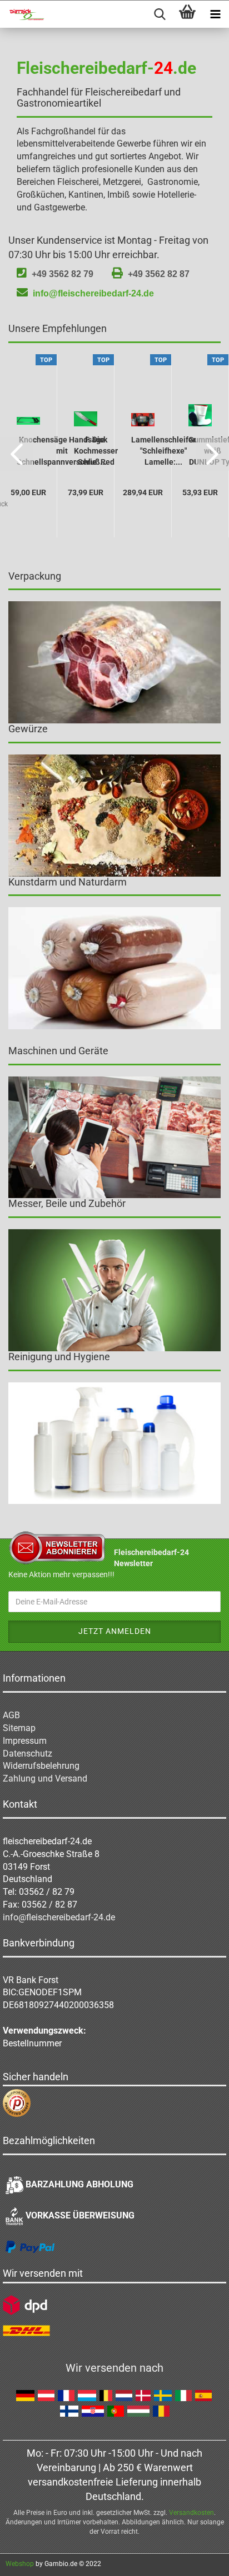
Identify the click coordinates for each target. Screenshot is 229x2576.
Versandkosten (191, 2513)
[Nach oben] (198, 2559)
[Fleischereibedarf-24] (22, 14)
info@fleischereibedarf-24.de (93, 293)
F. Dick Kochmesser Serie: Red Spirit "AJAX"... (96, 452)
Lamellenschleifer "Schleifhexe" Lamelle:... (163, 451)
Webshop (20, 2564)
